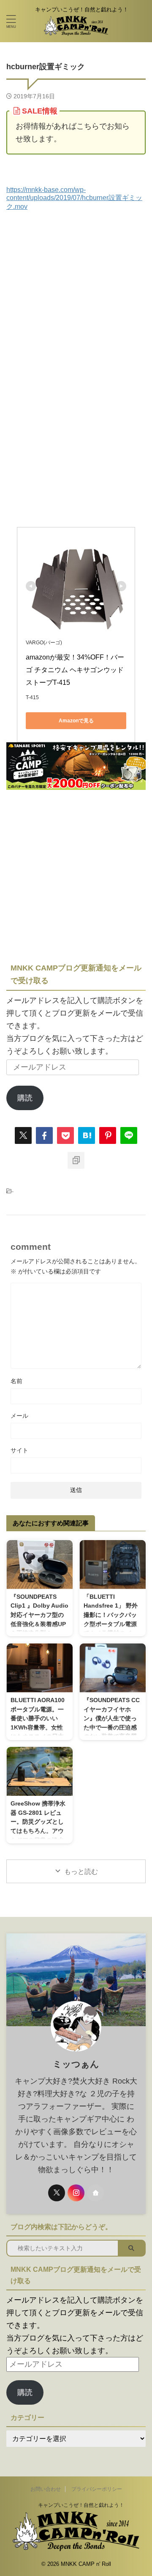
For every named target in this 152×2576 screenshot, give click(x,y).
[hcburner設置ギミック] (87, 1135)
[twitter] (23, 1135)
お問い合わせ (46, 2489)
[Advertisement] (76, 290)
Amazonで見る (76, 721)
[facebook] (44, 1135)
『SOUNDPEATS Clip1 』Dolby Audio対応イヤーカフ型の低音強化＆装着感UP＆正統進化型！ (39, 1615)
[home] (95, 2193)
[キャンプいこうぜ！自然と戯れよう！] (76, 30)
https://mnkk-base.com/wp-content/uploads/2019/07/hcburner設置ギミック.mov (74, 198)
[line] (129, 1135)
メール (19, 1416)
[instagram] (76, 2193)
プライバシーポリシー (97, 2489)
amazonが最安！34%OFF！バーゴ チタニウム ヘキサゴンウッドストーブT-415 (75, 670)
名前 (16, 1381)
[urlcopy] (76, 1160)
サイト (19, 1450)
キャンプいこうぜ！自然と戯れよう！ (76, 2505)
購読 (25, 1098)
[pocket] (65, 1135)
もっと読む (81, 1872)
